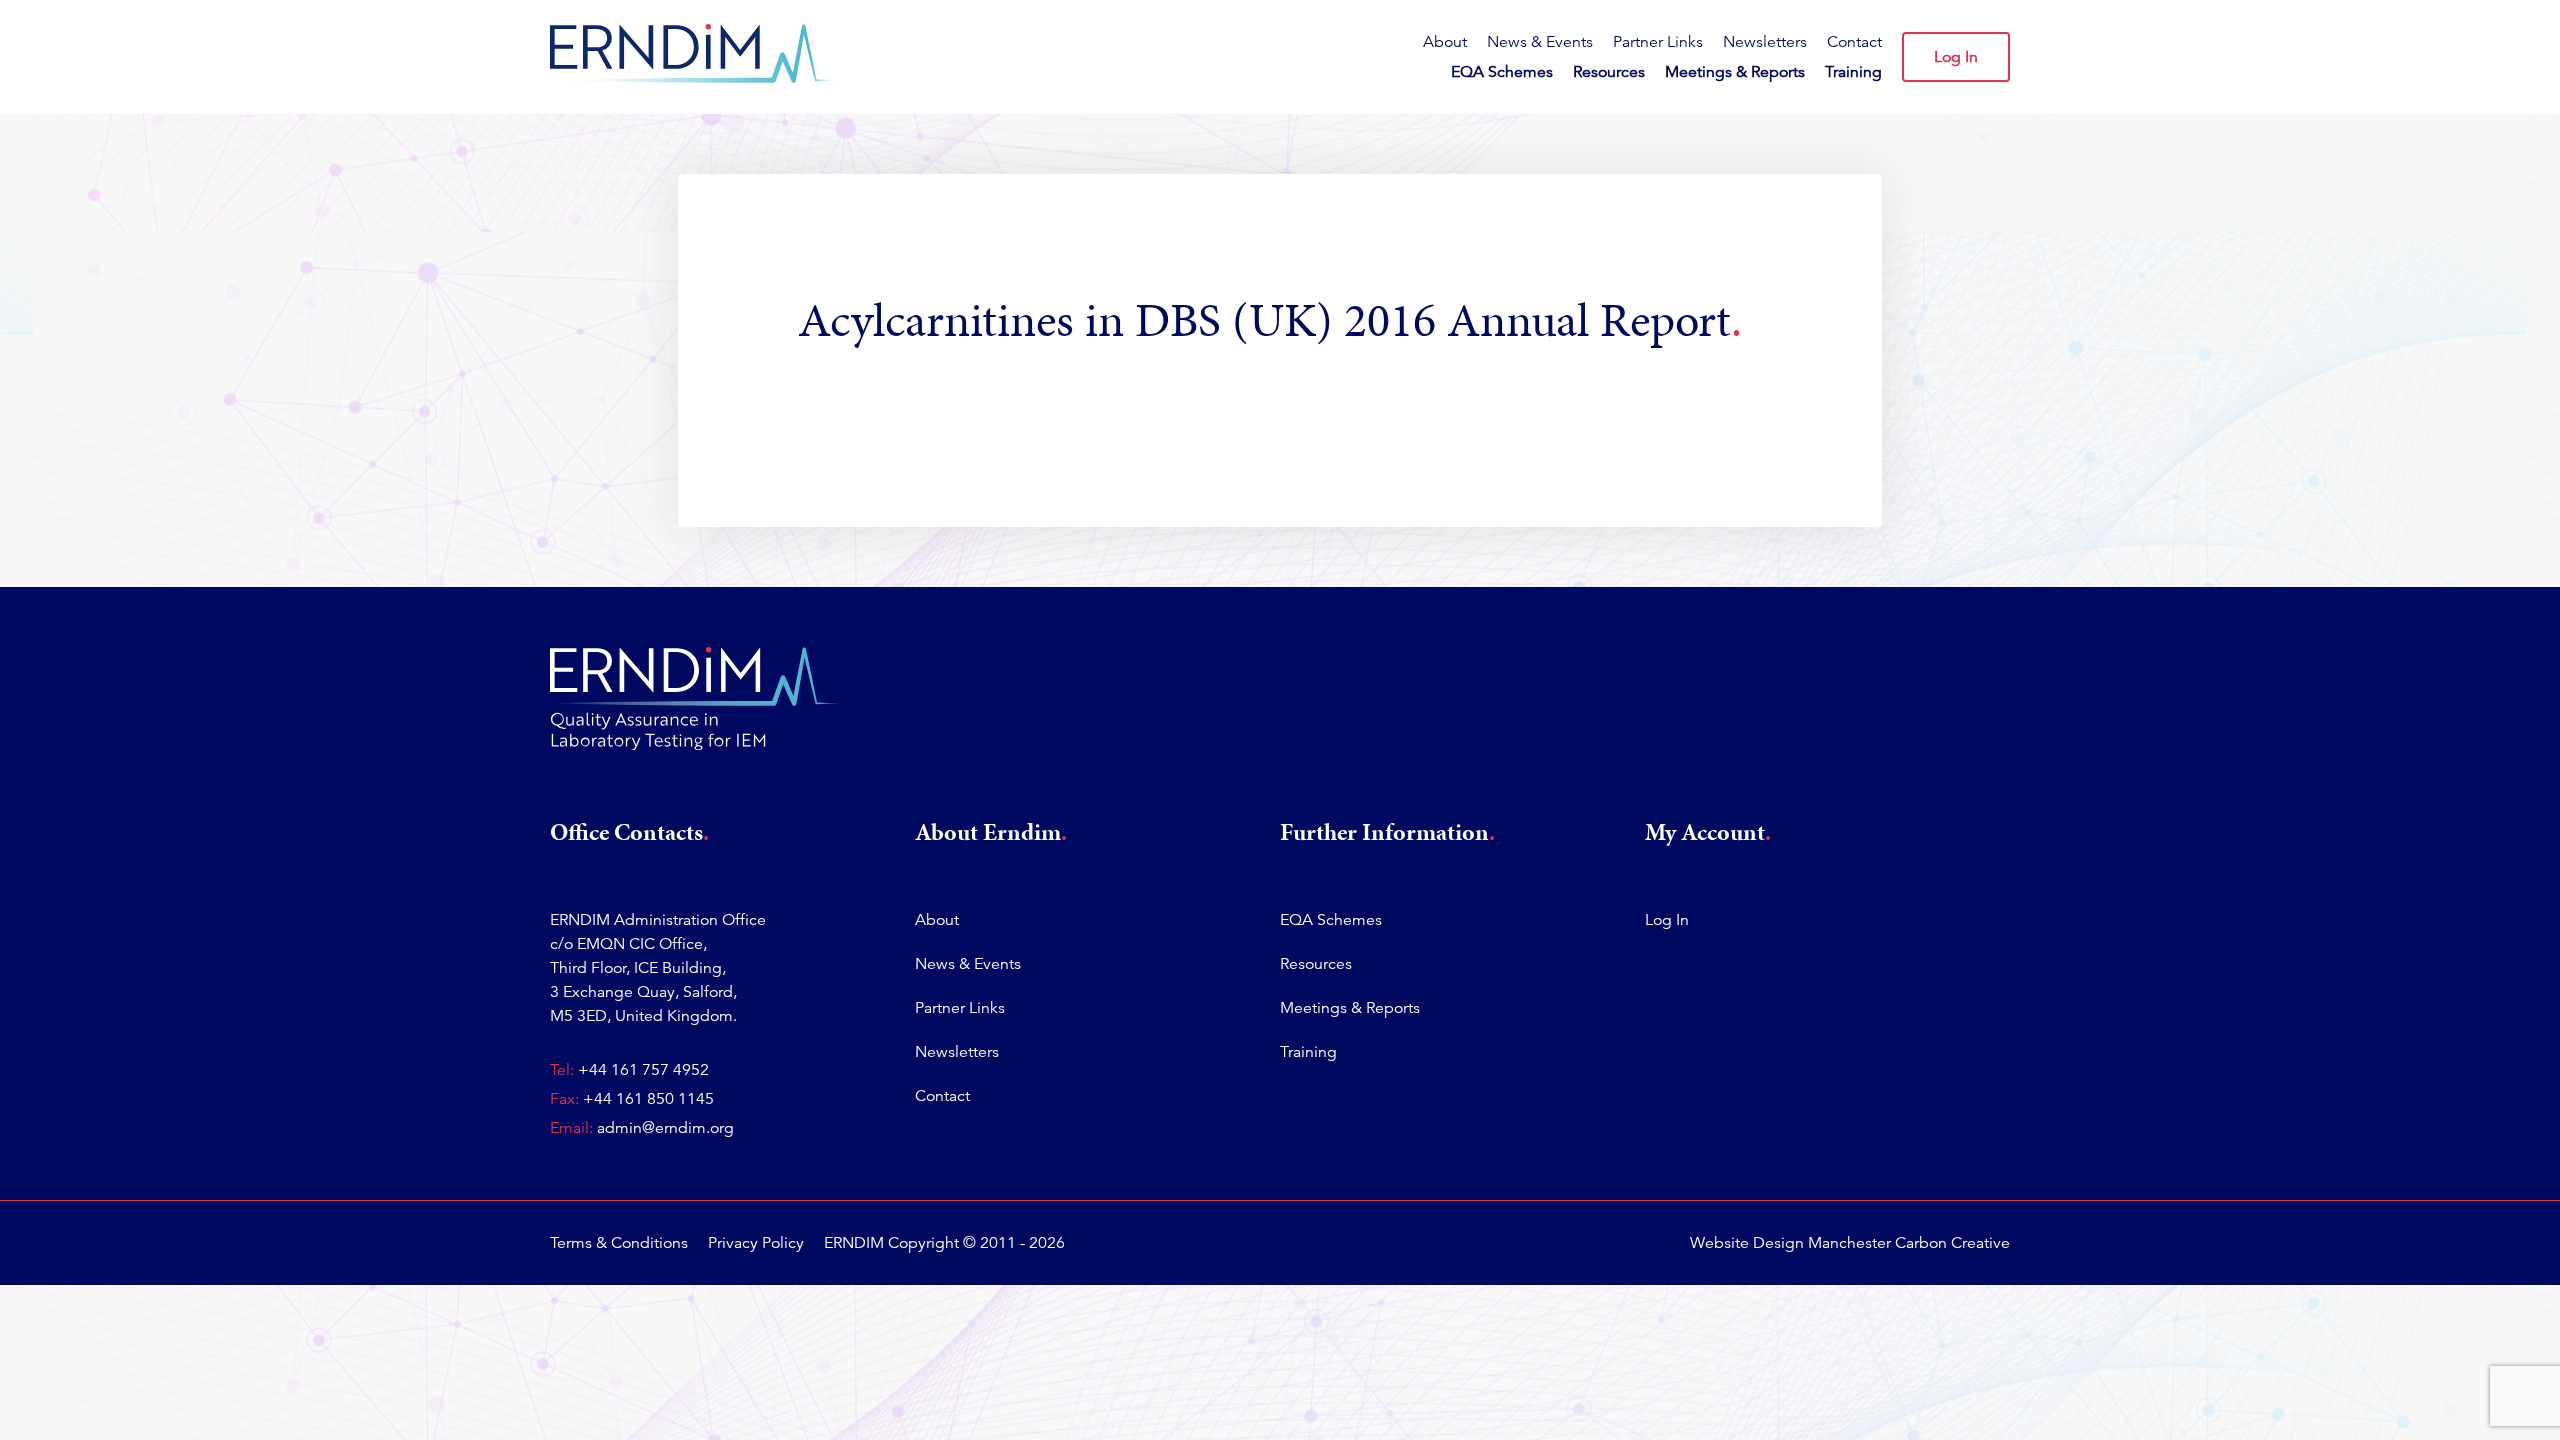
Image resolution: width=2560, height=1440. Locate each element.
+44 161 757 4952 (643, 1070)
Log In (1956, 57)
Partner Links (1658, 42)
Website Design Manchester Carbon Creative (1850, 1243)
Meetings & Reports (1735, 72)
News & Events (1540, 42)
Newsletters (1765, 42)
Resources (1609, 72)
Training (1853, 72)
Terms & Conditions (619, 1243)
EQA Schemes (1502, 72)
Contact (1854, 42)
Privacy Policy (756, 1243)
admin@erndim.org (665, 1128)
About (1445, 42)
